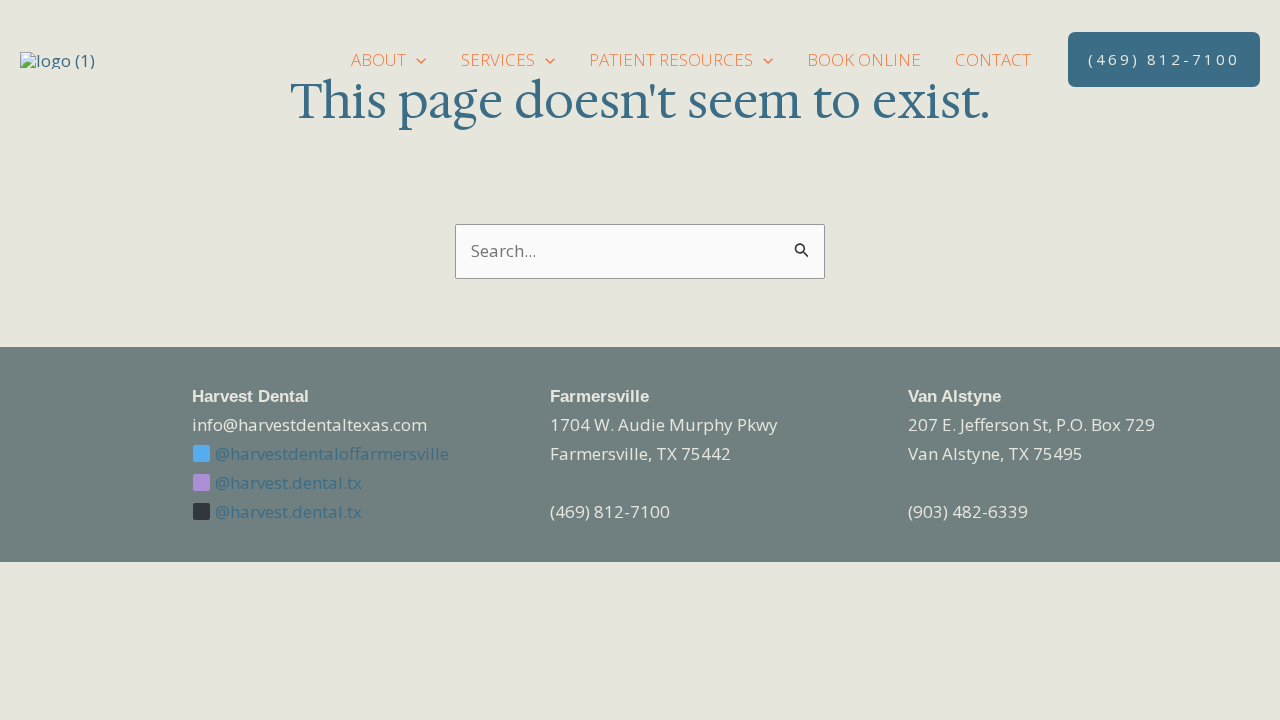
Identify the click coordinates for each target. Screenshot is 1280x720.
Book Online (864, 59)
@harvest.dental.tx (286, 482)
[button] (416, 59)
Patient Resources (671, 59)
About (378, 59)
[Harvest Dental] (57, 58)
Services (498, 59)
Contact (993, 59)
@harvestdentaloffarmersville (330, 453)
